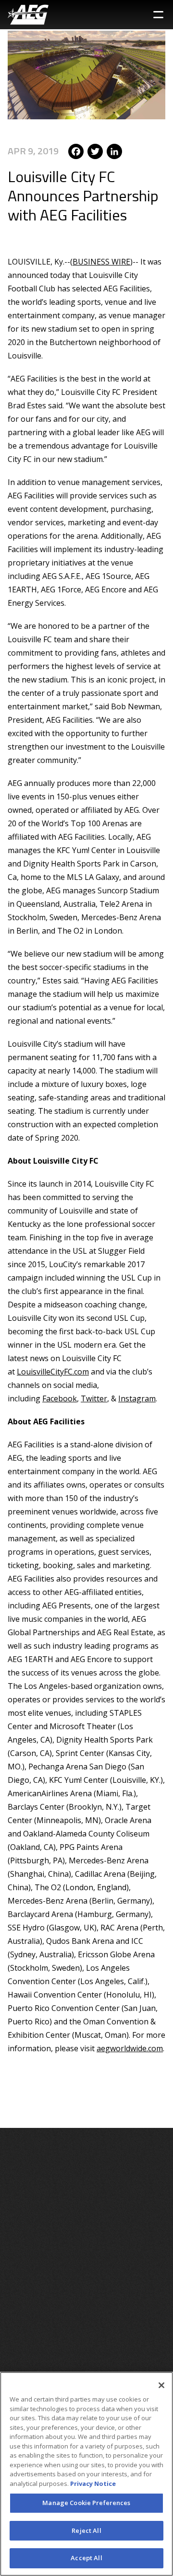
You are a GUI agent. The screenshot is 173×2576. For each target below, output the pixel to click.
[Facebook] (76, 151)
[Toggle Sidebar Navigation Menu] (158, 15)
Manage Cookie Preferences (86, 2503)
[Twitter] (95, 151)
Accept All (86, 2558)
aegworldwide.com (130, 2048)
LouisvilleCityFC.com (53, 1372)
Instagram (137, 1398)
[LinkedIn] (114, 151)
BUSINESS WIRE (101, 262)
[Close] (161, 2385)
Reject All (86, 2530)
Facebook (60, 1398)
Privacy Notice (93, 2484)
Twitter (94, 1398)
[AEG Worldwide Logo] (28, 15)
